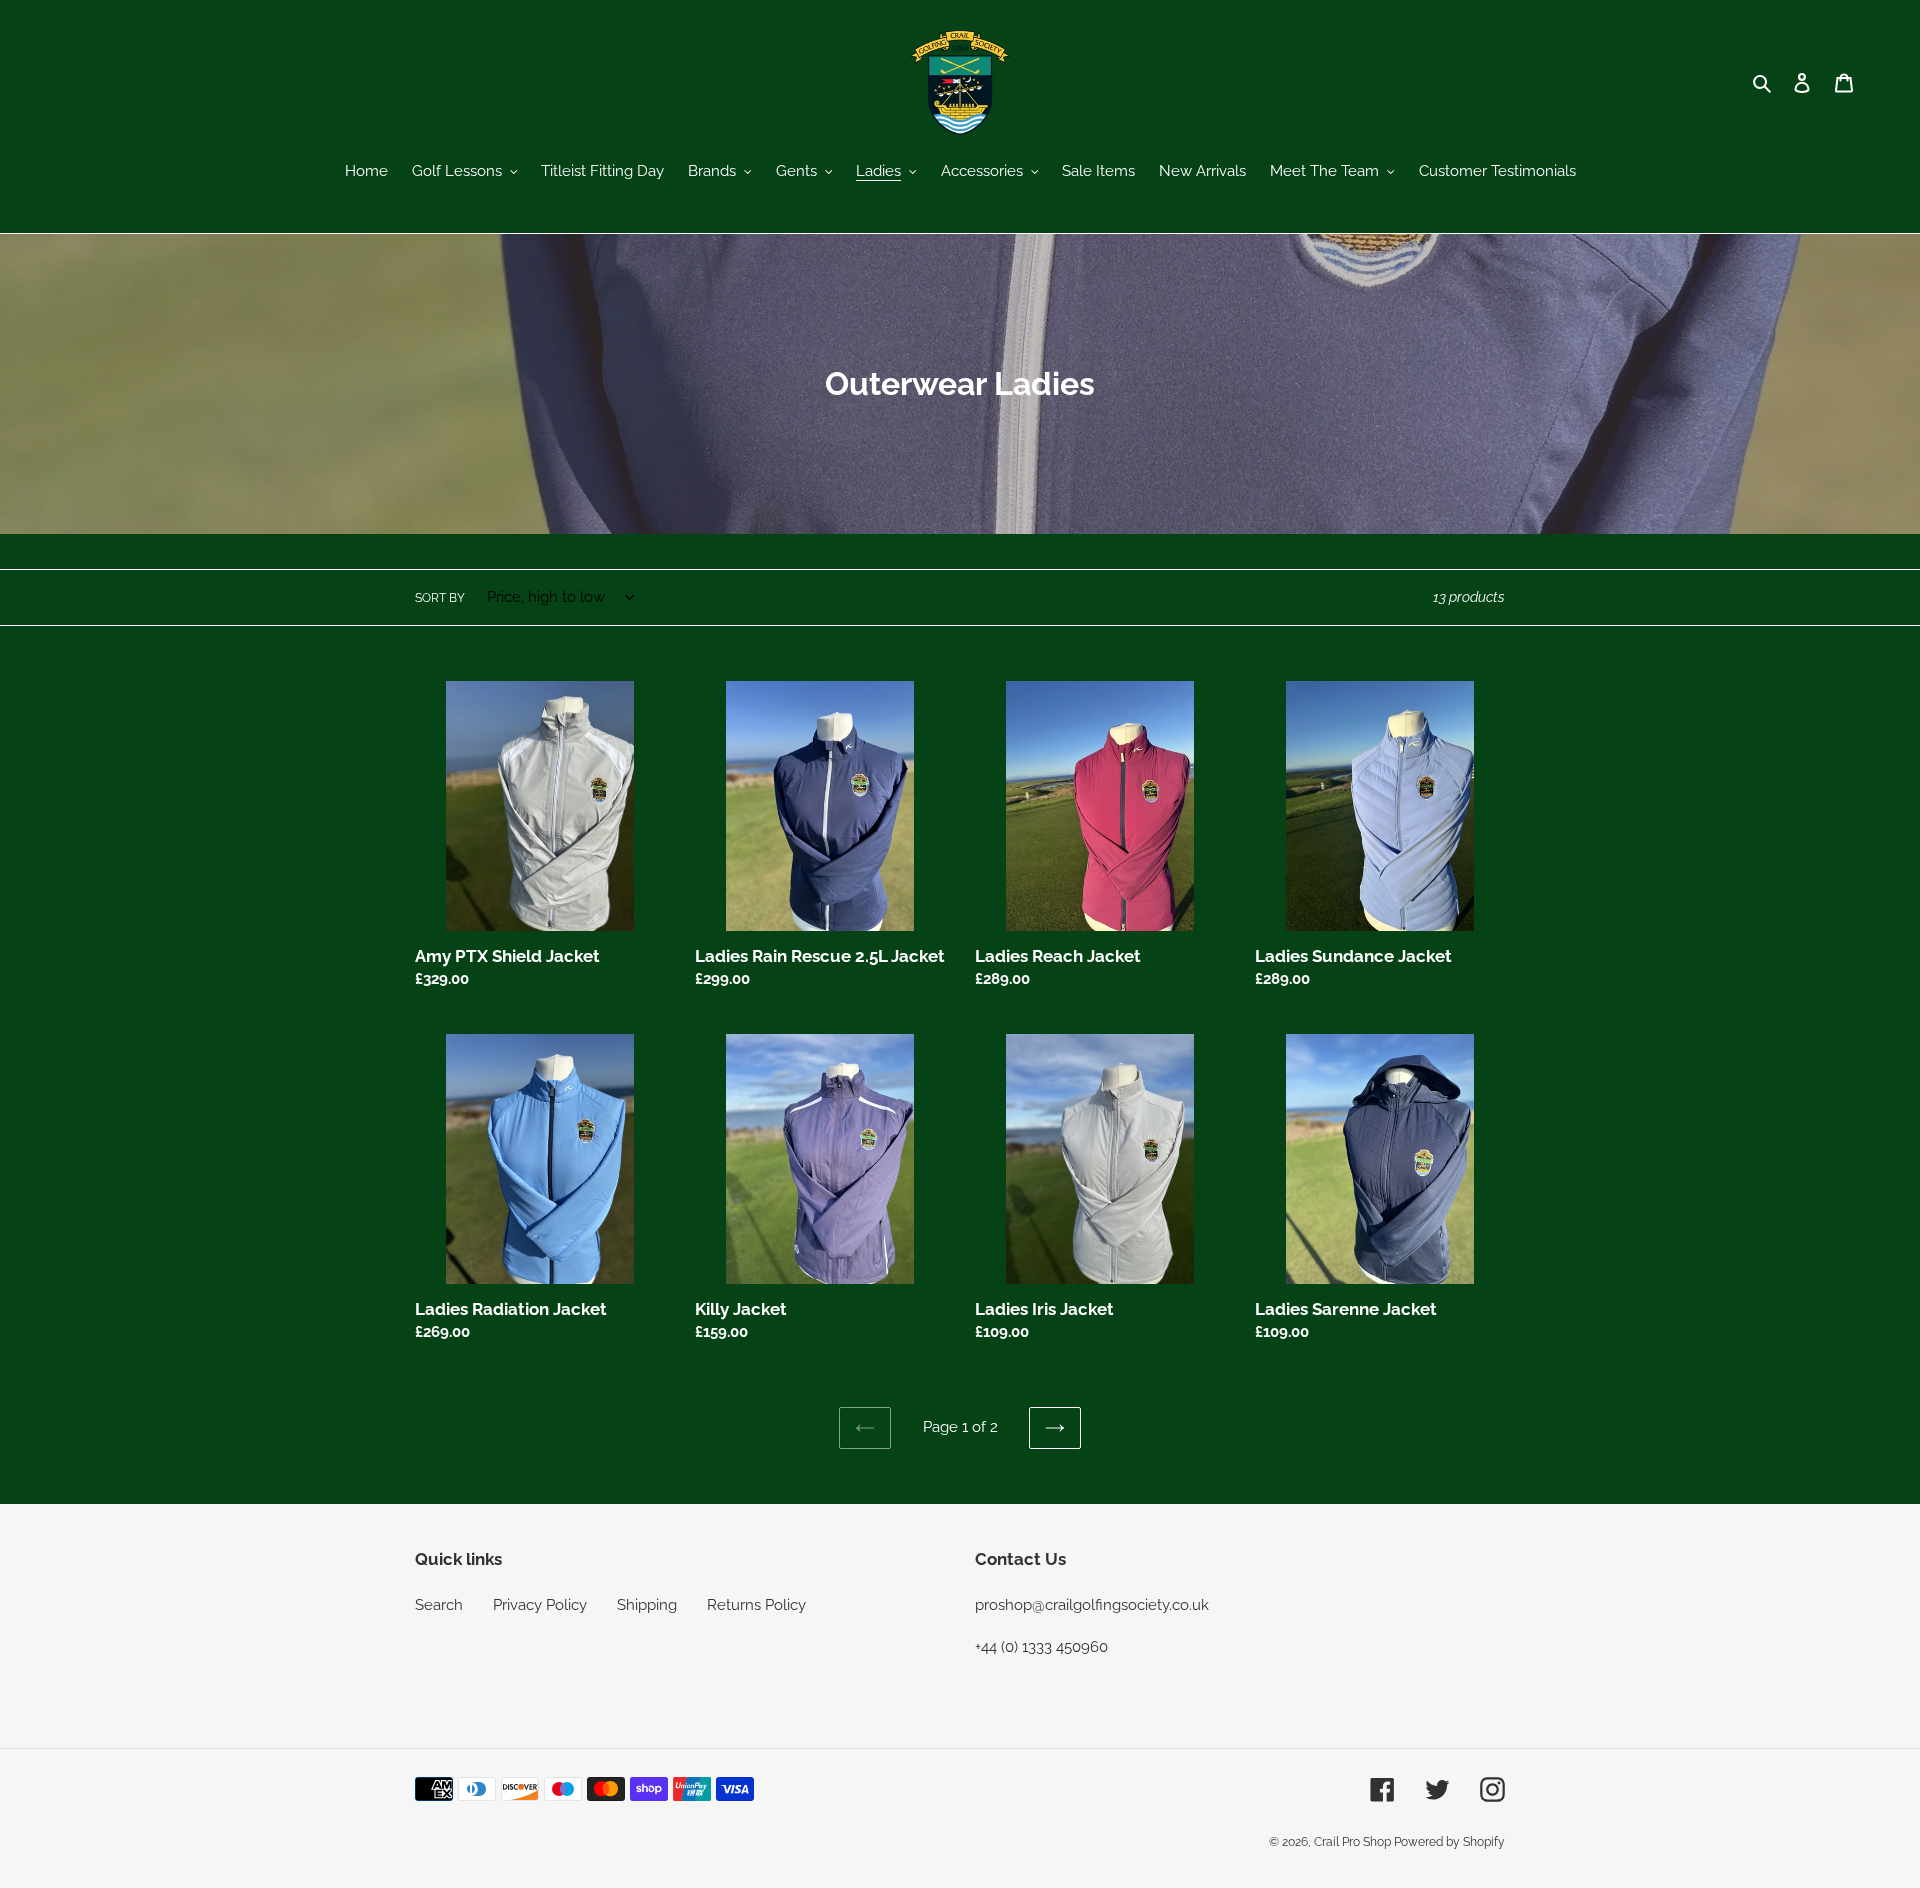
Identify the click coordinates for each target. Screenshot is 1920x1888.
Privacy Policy (540, 1605)
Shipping (647, 1605)
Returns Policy (756, 1605)
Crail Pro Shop (1354, 1842)
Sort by (440, 598)
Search (439, 1605)
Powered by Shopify (1449, 1842)
